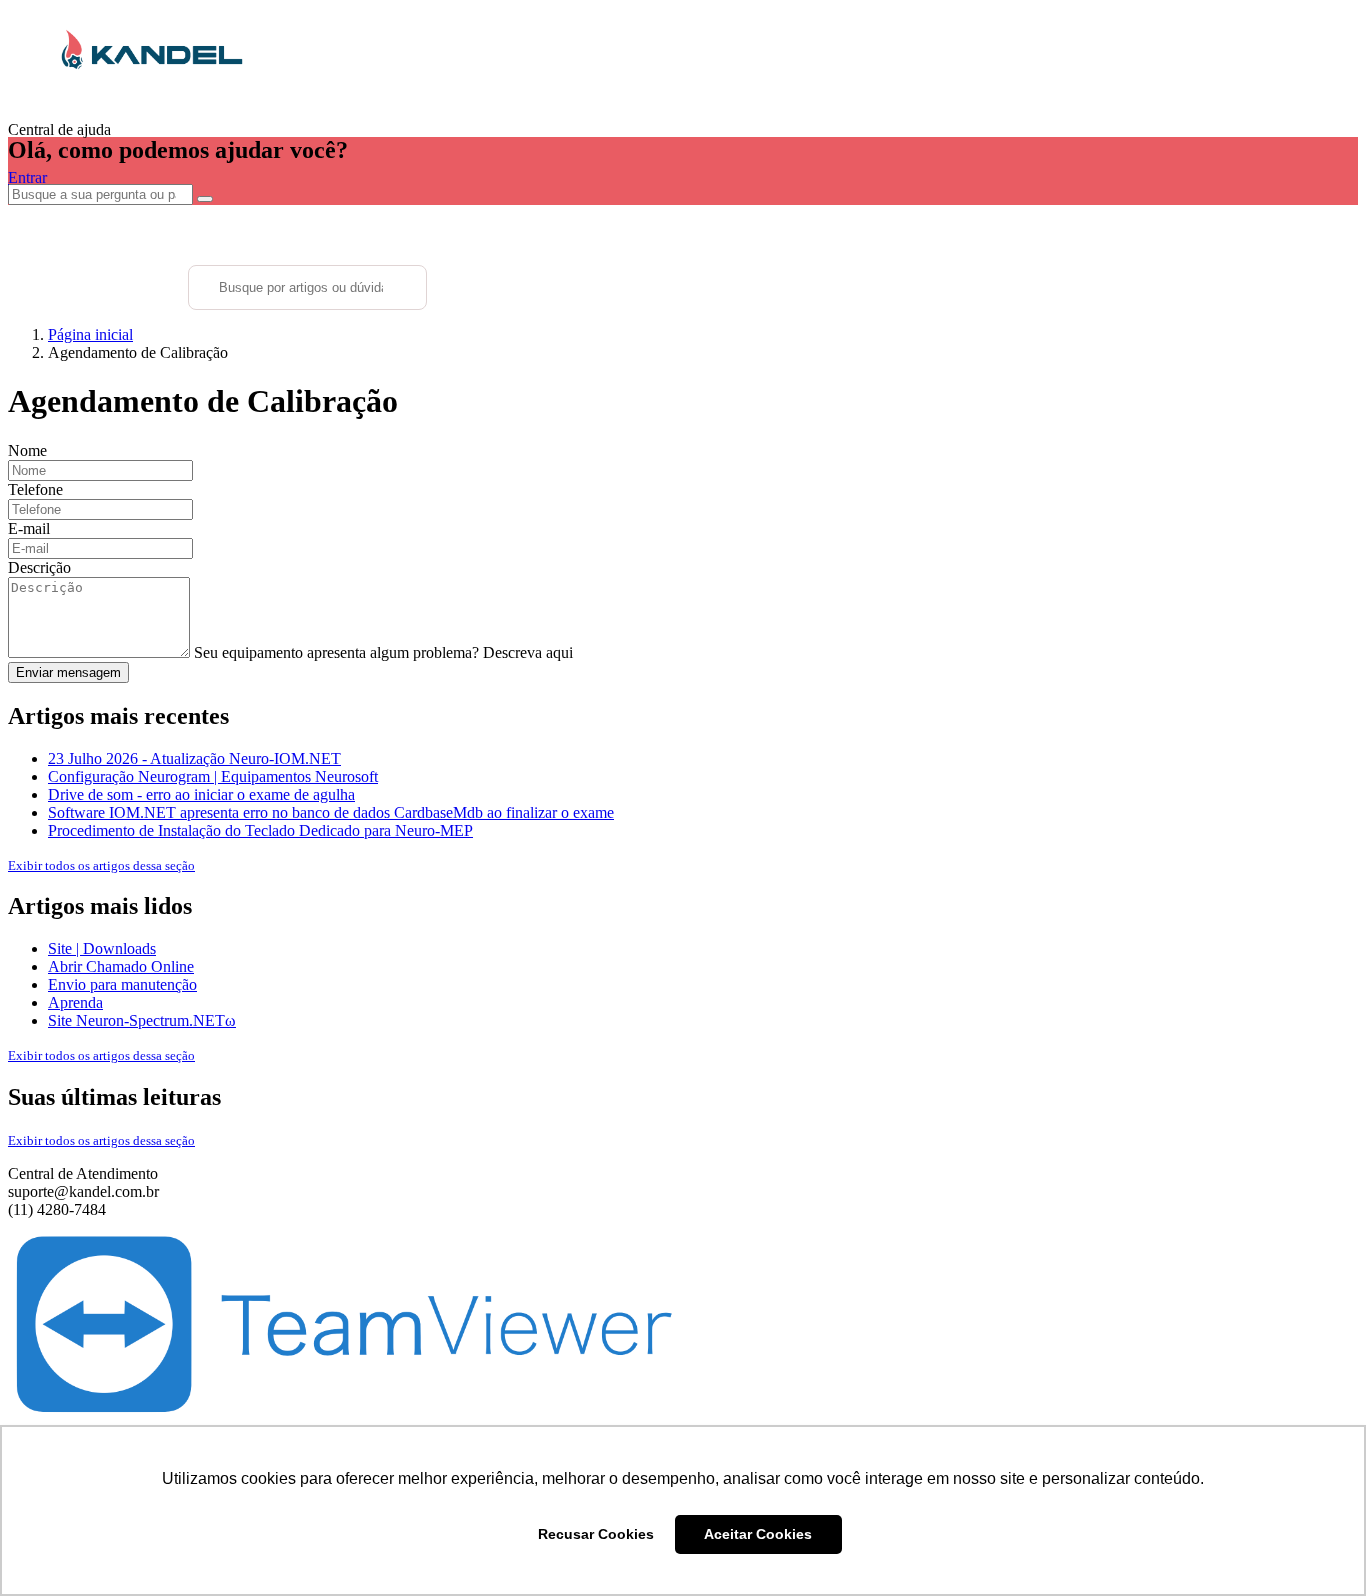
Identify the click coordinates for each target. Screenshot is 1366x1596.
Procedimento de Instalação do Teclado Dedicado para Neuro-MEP (260, 830)
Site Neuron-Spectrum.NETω (142, 1020)
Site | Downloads (102, 948)
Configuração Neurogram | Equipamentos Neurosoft (213, 776)
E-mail (29, 528)
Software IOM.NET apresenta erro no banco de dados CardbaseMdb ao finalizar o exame (331, 812)
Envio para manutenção (122, 984)
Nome (27, 450)
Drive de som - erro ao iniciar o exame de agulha (201, 794)
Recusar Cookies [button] (596, 1534)
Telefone (35, 489)
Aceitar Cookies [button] (758, 1534)
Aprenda (75, 1002)
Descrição (39, 567)
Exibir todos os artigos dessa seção (101, 865)
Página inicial (90, 334)
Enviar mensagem (68, 672)
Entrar (27, 177)
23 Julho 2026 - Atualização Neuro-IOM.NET (194, 758)
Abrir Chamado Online (121, 966)
